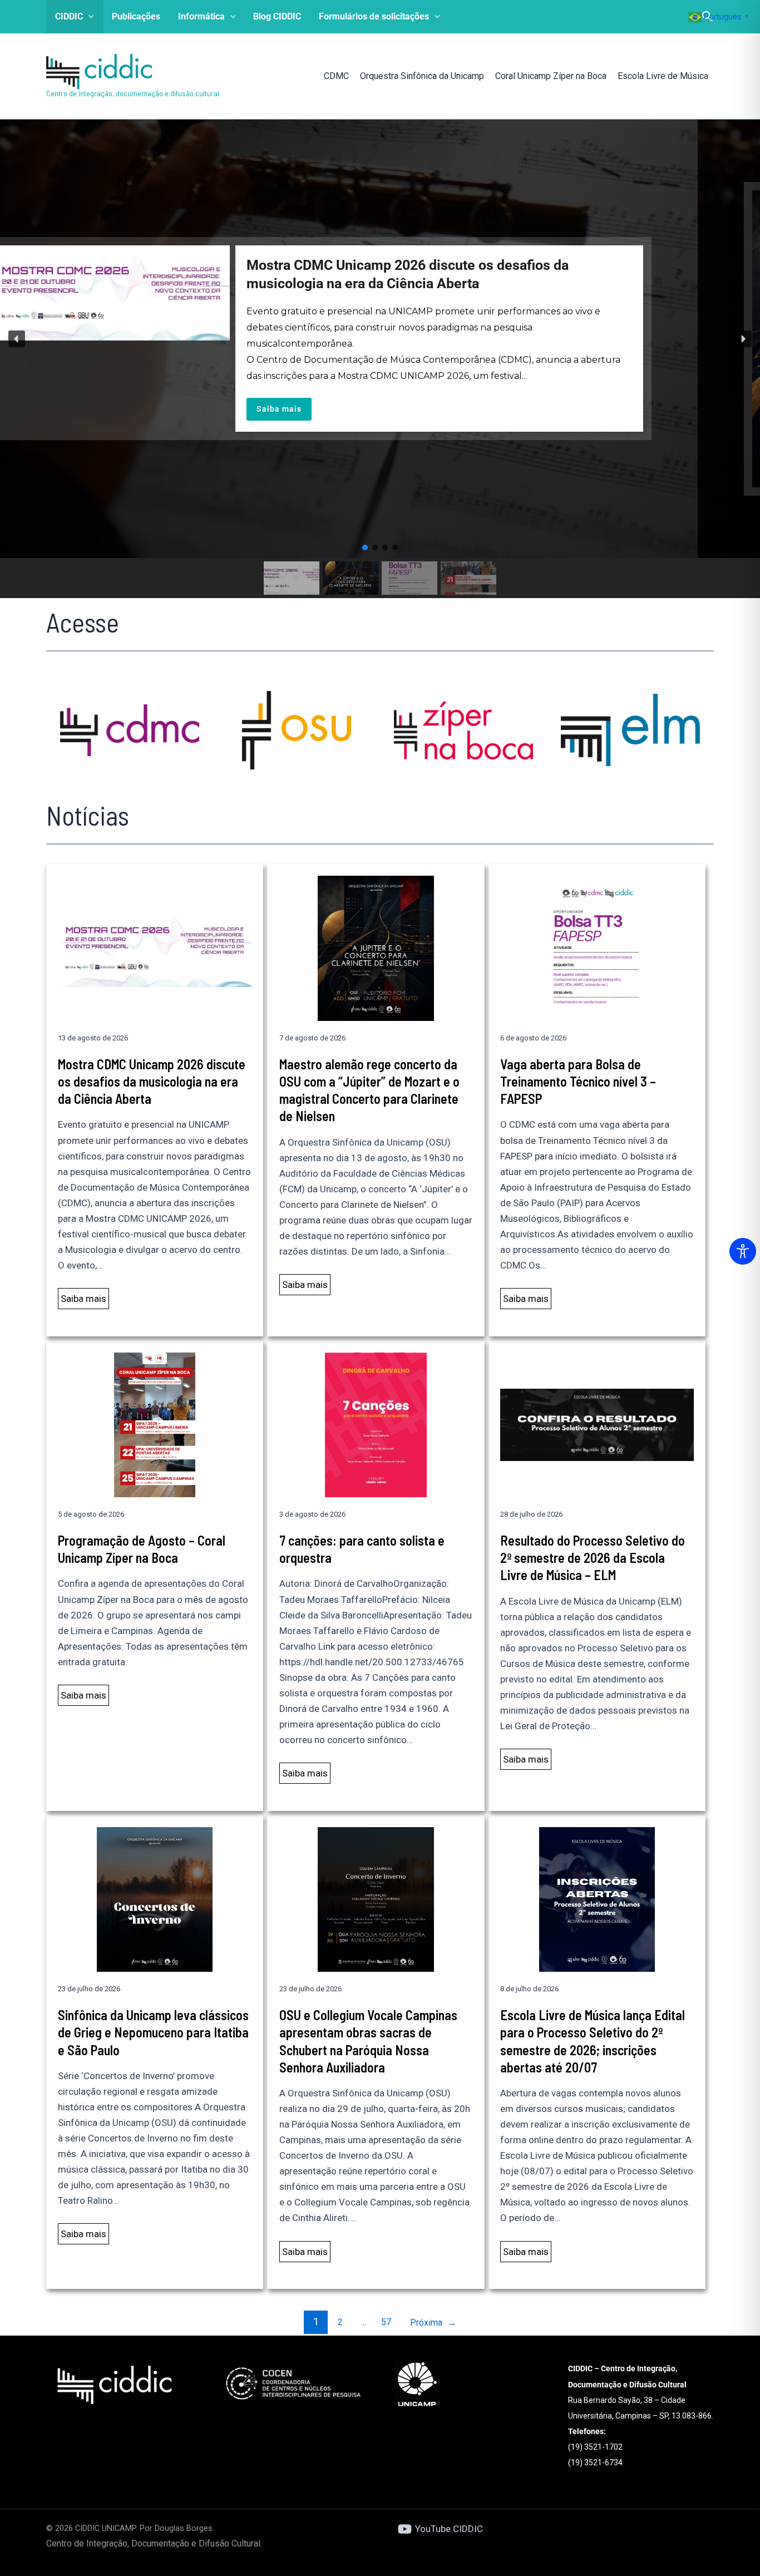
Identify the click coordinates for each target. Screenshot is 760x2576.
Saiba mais (83, 1299)
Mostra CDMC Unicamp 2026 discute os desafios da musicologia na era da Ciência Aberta (152, 1081)
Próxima (433, 2323)
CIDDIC (69, 16)
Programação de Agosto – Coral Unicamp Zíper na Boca (142, 1549)
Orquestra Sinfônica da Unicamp (422, 76)
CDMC (336, 76)
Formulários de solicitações (374, 16)
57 (386, 2322)
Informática (201, 16)
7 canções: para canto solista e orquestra (362, 1549)
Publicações (136, 16)
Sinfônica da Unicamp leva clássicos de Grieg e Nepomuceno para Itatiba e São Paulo (153, 2032)
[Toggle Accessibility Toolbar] (743, 1251)
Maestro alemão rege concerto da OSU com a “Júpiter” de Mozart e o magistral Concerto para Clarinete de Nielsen (369, 1090)
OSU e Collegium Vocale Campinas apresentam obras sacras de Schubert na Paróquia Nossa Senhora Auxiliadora (368, 2041)
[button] (88, 17)
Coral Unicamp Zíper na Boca (551, 76)
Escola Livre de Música (663, 76)
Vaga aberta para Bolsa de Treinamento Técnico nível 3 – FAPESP (578, 1081)
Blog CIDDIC (277, 16)
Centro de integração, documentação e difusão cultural (133, 93)
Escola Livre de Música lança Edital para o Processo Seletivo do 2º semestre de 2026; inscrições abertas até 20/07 (593, 2041)
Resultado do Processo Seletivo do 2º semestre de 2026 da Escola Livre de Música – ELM (593, 1558)
